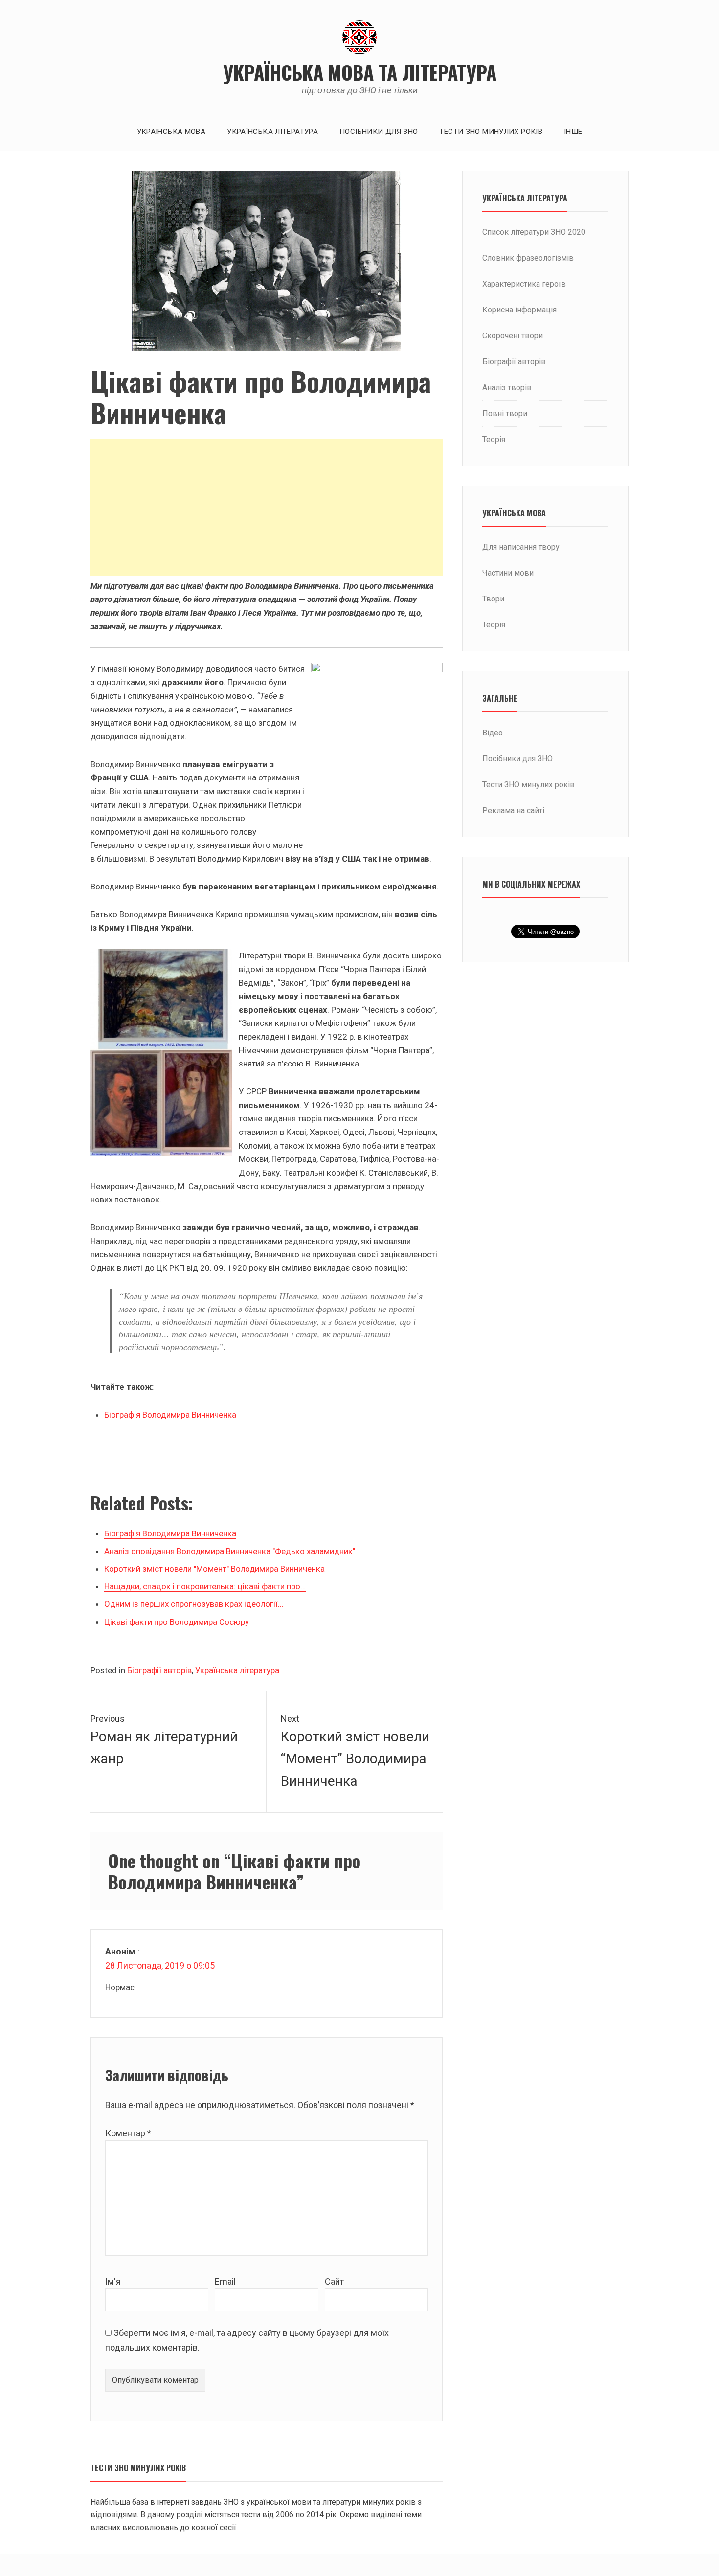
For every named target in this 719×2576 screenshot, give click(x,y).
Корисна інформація (519, 310)
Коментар (128, 2133)
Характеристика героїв (524, 284)
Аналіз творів (507, 388)
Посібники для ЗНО (379, 132)
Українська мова (171, 132)
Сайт (334, 2281)
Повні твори (505, 413)
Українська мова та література (360, 72)
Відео (493, 733)
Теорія (494, 439)
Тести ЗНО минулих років (491, 132)
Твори (493, 599)
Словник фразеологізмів (528, 258)
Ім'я (113, 2281)
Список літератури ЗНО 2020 (534, 232)
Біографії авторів (159, 1670)
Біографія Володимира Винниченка (170, 1415)
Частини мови (508, 573)
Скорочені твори (513, 336)
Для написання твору (521, 547)
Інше (573, 132)
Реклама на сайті (513, 811)
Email (225, 2281)
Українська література (272, 132)
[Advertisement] (267, 507)
